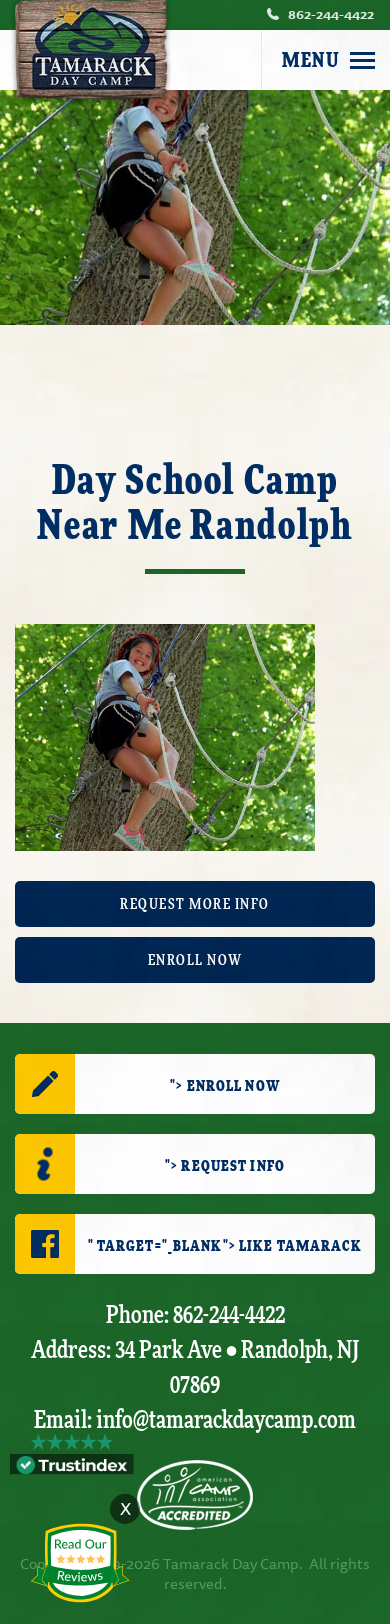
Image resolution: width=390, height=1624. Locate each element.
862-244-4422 (331, 14)
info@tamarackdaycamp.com (226, 1420)
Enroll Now (195, 960)
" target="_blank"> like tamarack (225, 1246)
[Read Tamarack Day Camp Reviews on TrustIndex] (72, 1463)
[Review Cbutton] (80, 1563)
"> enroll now (225, 1086)
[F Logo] (195, 1495)
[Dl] (362, 60)
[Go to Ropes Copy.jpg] (165, 734)
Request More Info (195, 904)
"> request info (225, 1166)
